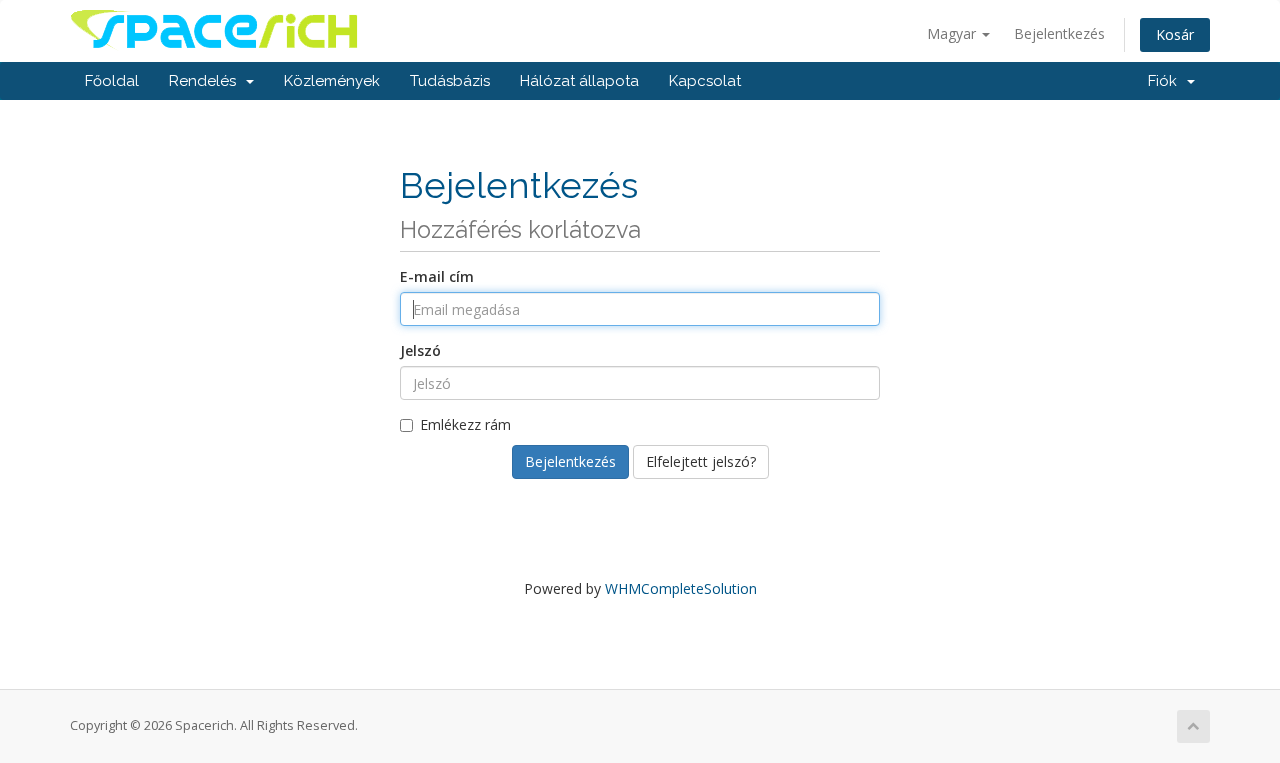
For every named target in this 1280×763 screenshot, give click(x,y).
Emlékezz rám (465, 424)
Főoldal (112, 81)
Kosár (1175, 34)
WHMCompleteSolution (681, 588)
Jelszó (420, 350)
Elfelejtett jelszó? (701, 461)
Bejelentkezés (1059, 33)
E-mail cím (437, 276)
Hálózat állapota (579, 81)
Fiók (1166, 81)
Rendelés (206, 81)
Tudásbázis (450, 81)
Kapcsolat (705, 81)
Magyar (953, 33)
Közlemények (332, 81)
